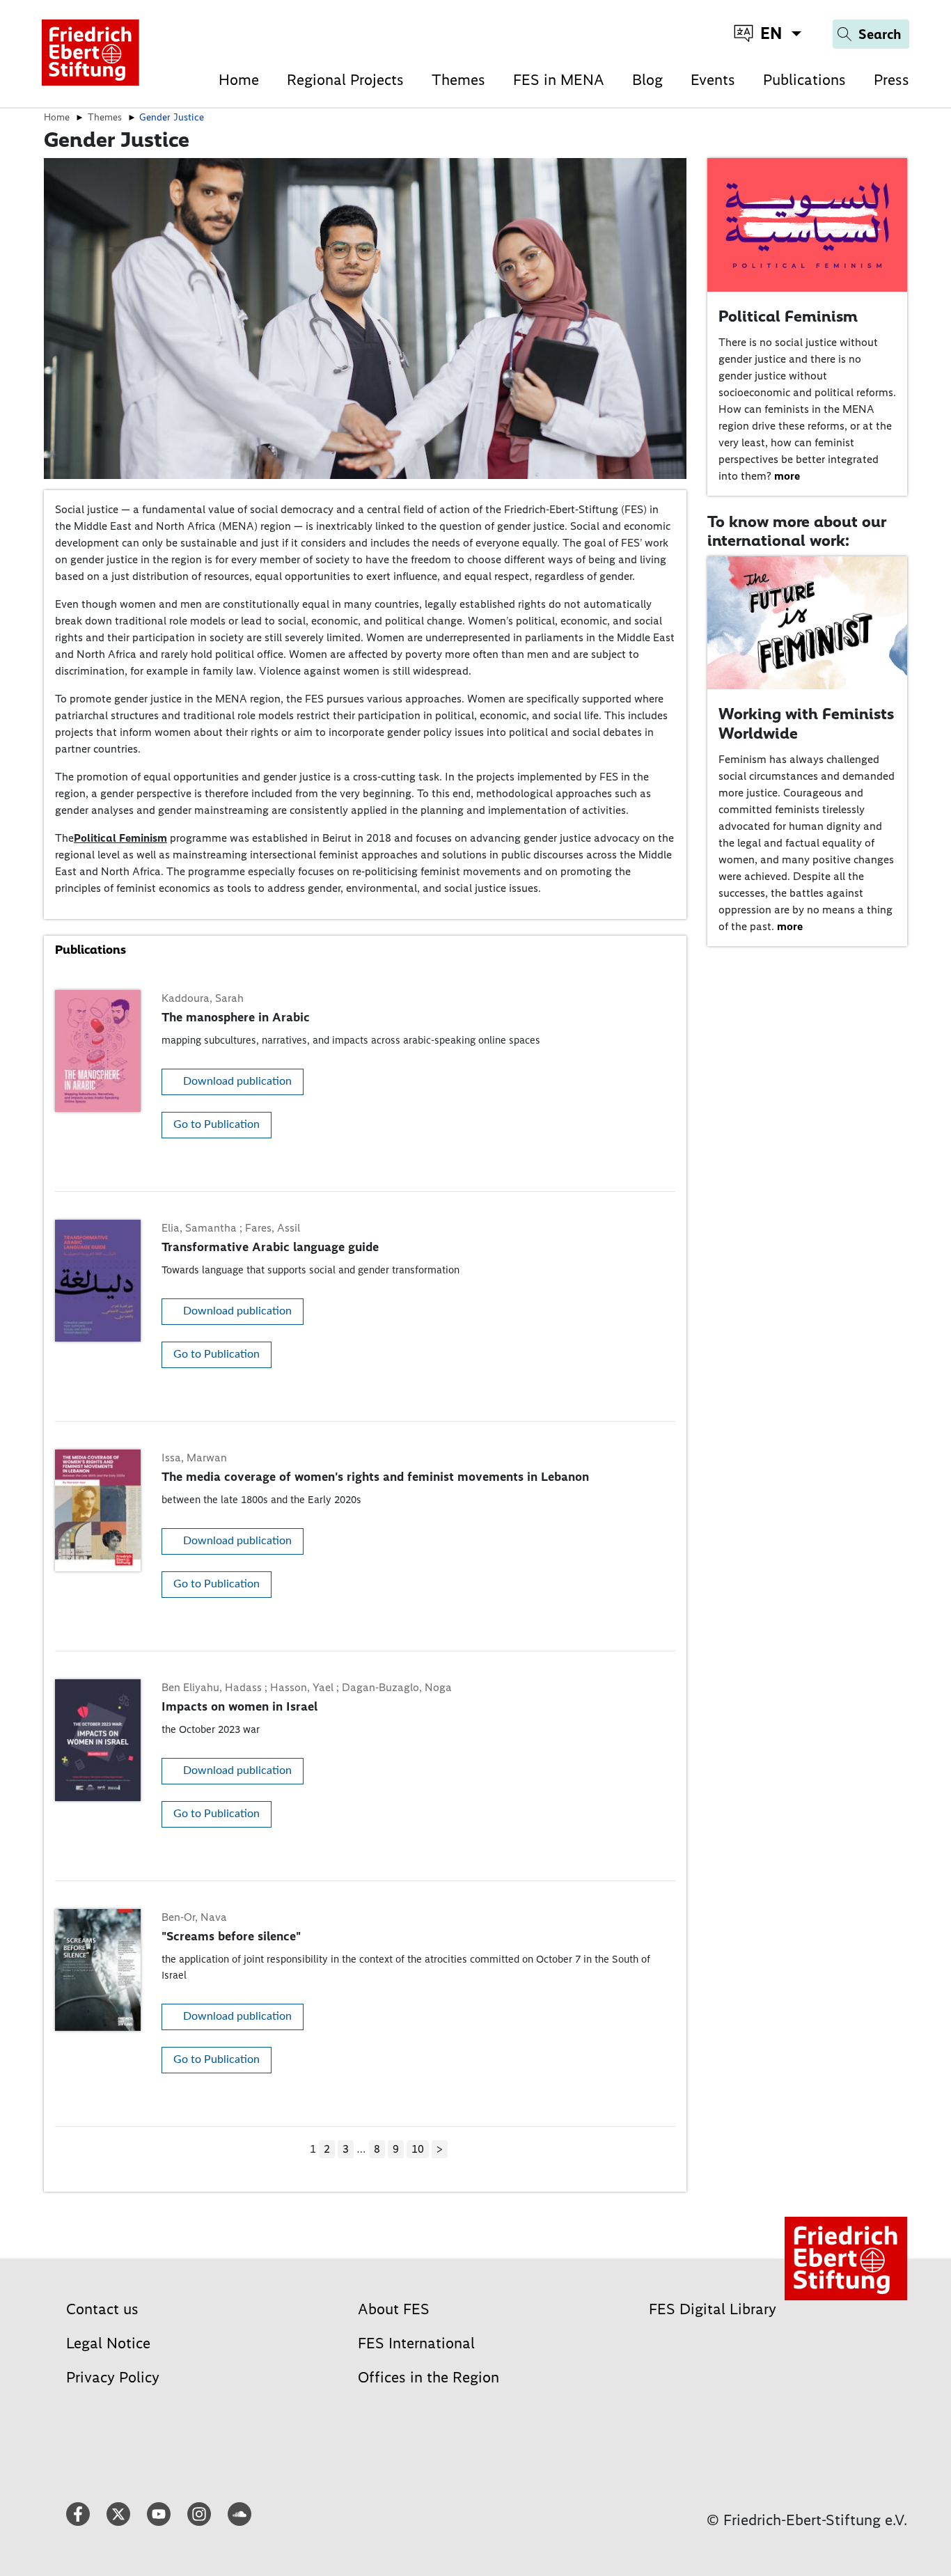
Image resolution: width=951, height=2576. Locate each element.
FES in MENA (559, 80)
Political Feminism (120, 838)
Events (713, 80)
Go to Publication (217, 1124)
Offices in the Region (429, 2377)
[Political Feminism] (808, 224)
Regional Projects (345, 80)
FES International (416, 2343)
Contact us (102, 2309)
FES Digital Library (713, 2309)
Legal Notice (108, 2343)
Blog (647, 80)
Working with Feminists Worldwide (806, 723)
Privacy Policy (113, 2377)
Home (239, 80)
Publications (804, 80)
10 (418, 2149)
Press (891, 80)
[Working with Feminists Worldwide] (808, 622)
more (787, 476)
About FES (394, 2309)
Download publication (237, 1081)
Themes (458, 80)
